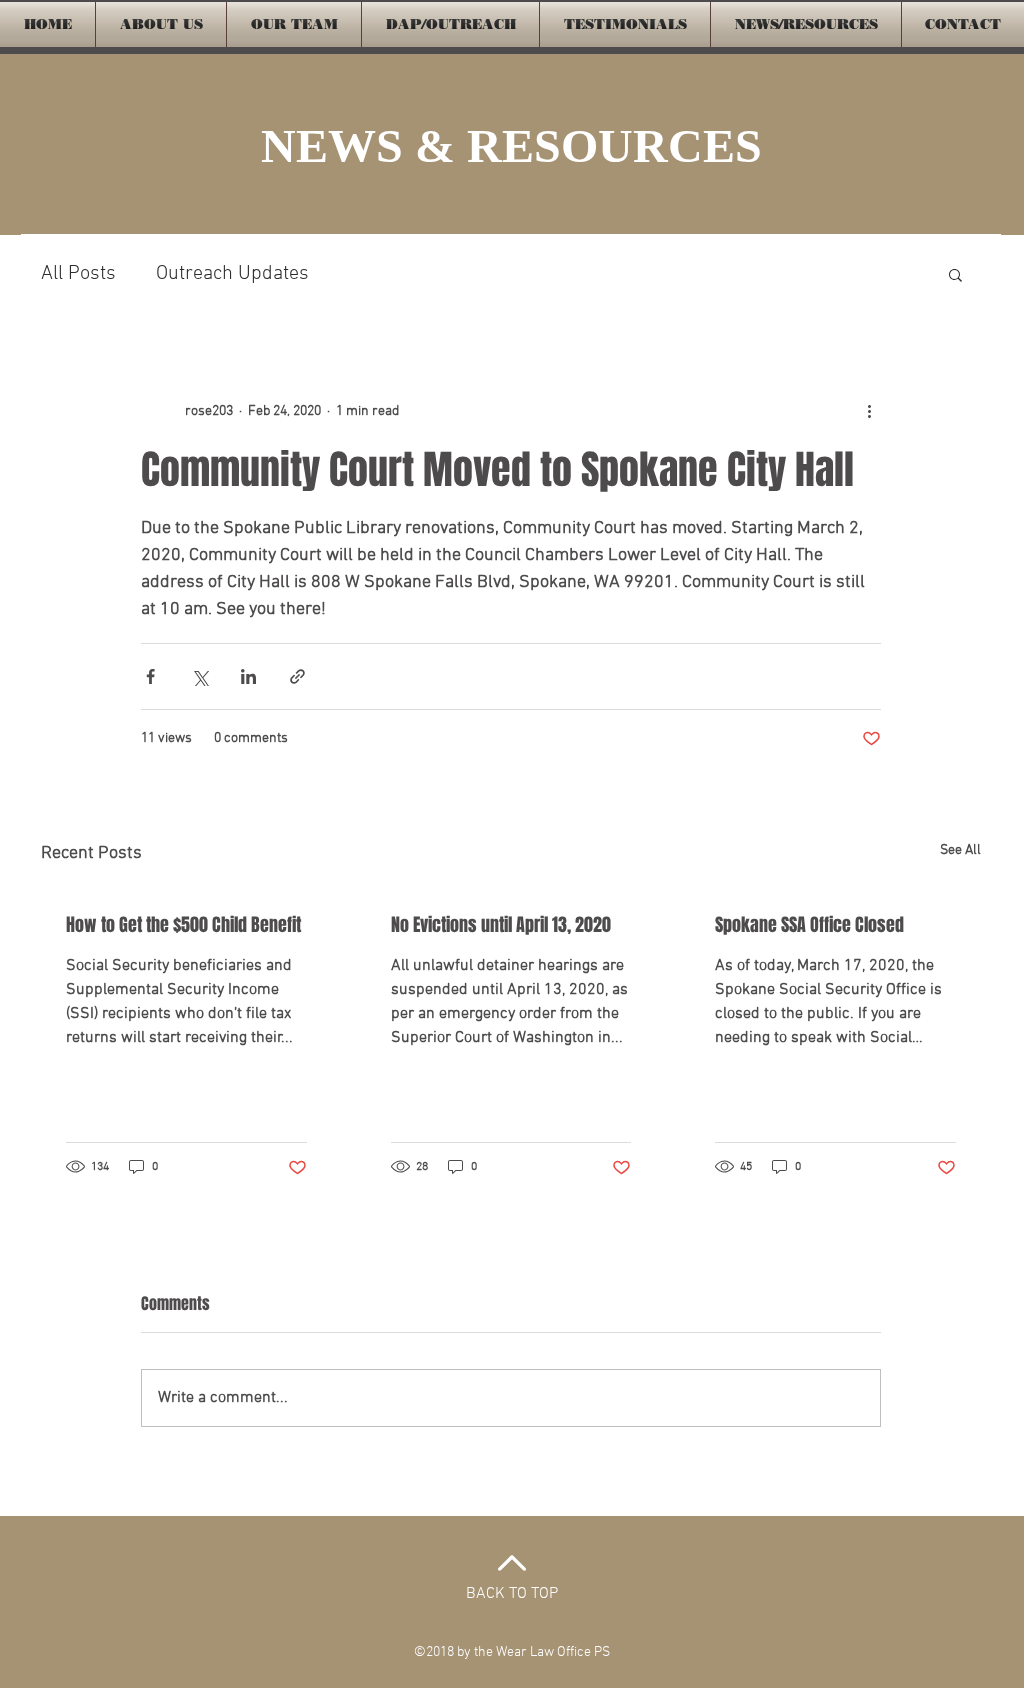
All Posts (78, 274)
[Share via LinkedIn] (248, 676)
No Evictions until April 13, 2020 (501, 925)
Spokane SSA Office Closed (809, 925)
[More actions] (869, 411)
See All (960, 850)
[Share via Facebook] (150, 676)
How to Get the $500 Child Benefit (183, 925)
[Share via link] (297, 676)
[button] (955, 274)
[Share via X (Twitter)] (199, 676)
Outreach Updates (232, 274)
